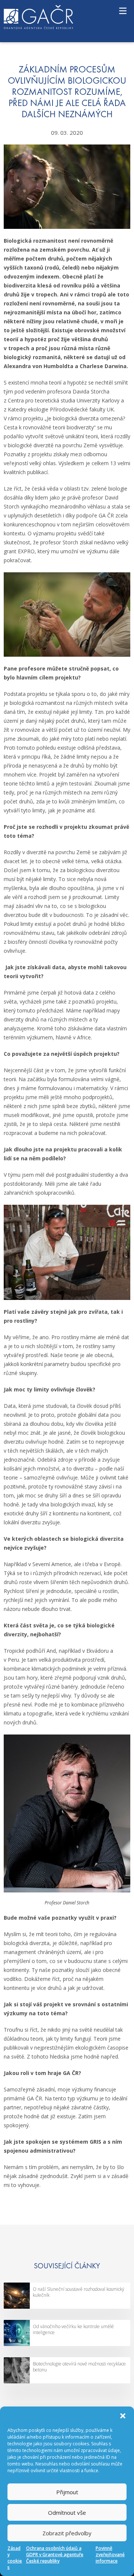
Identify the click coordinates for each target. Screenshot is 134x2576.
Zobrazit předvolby (67, 2533)
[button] (123, 2416)
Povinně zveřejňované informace (110, 2555)
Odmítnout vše (67, 2513)
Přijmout (67, 2492)
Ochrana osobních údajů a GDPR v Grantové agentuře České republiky (55, 2555)
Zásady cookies (15, 2558)
